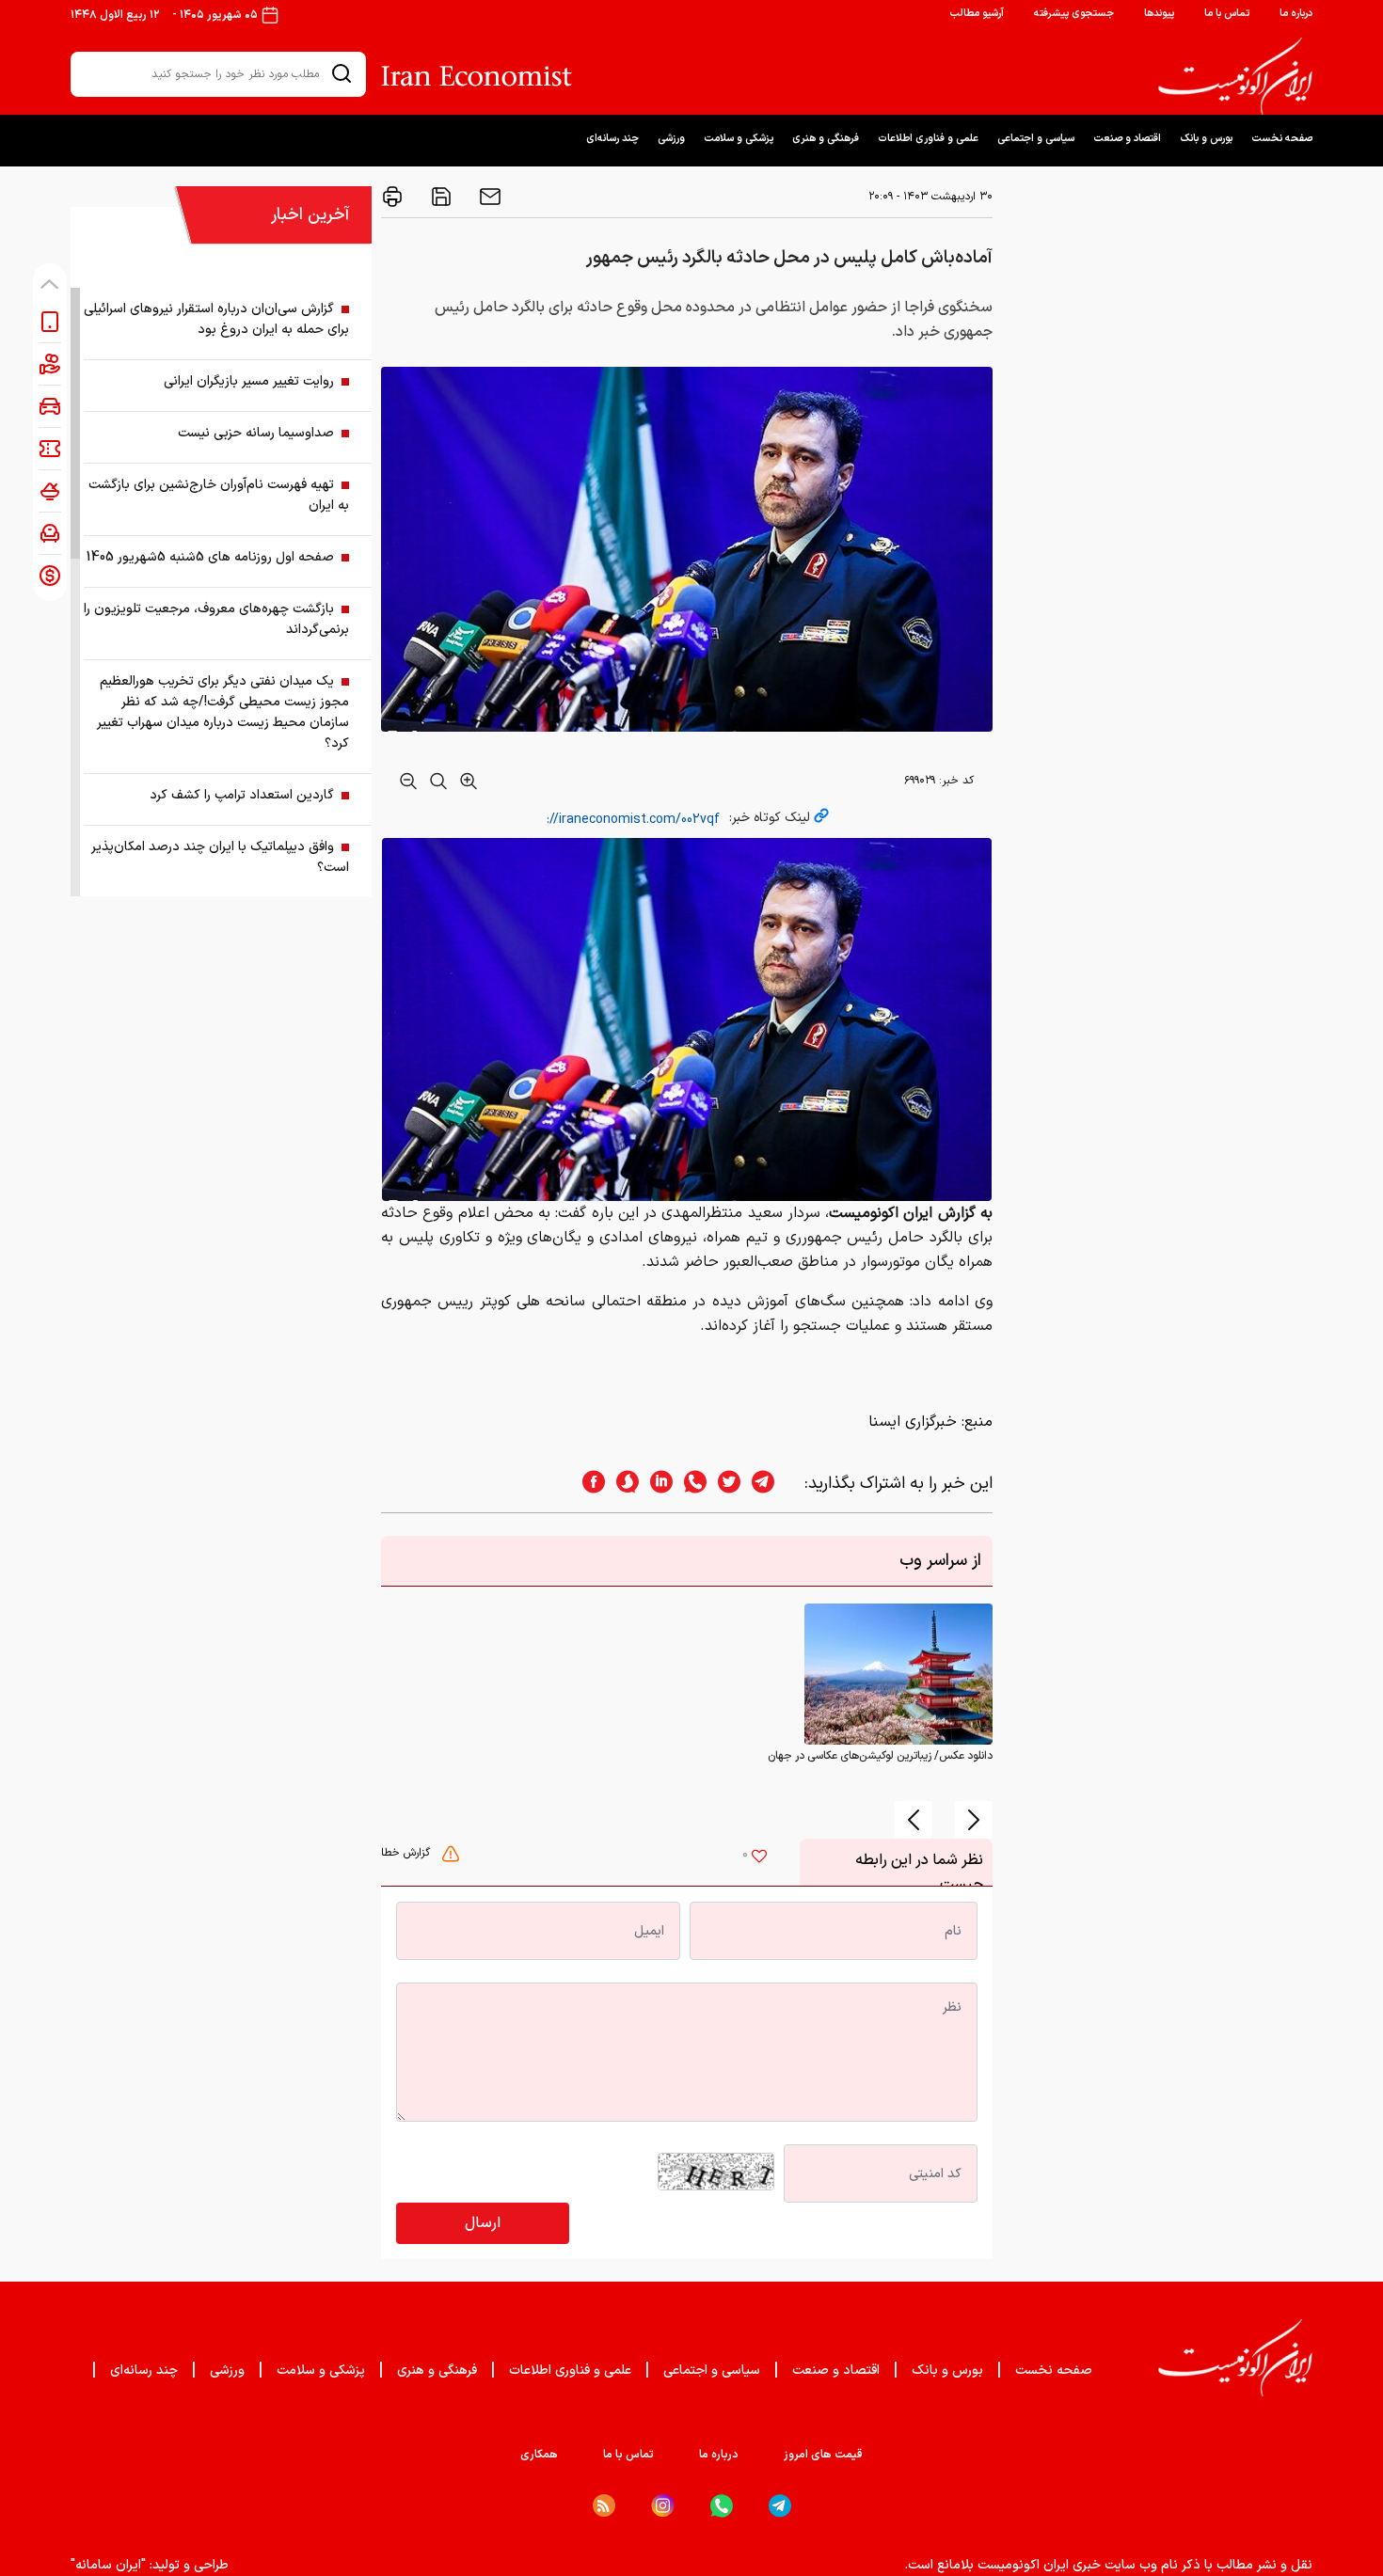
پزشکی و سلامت (739, 139)
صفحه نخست (1282, 139)
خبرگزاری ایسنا (913, 1422)
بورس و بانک (1206, 139)
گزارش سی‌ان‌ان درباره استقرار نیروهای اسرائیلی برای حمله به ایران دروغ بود (216, 319)
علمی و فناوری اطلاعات (928, 139)
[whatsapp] (690, 1484)
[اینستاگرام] (663, 2506)
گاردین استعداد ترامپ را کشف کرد (242, 795)
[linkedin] (656, 1484)
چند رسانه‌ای (612, 139)
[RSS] (604, 2505)
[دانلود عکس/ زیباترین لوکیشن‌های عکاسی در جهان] (898, 1674)
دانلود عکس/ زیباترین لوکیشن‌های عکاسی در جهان (880, 1756)
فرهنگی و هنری (826, 139)
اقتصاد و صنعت (1127, 139)
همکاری (539, 2455)
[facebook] (588, 1484)
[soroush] (622, 1484)
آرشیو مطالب (977, 14)
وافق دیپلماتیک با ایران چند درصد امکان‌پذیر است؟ (220, 857)
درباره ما (1296, 14)
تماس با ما (1227, 14)
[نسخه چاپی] (392, 197)
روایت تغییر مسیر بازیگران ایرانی (249, 381)
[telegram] (772, 1484)
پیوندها (1159, 14)
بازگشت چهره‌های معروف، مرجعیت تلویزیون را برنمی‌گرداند (216, 619)
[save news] (439, 197)
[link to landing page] (1235, 76)
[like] (759, 1858)
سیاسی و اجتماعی (1036, 139)
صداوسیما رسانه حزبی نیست (256, 433)
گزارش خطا (407, 1853)
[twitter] (723, 1484)
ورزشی (671, 139)
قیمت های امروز (823, 2455)
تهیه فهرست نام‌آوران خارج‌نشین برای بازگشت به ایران (219, 495)
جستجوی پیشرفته (1074, 14)
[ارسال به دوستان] (488, 197)
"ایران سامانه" (108, 2565)
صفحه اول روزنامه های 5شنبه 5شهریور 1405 (210, 557)
